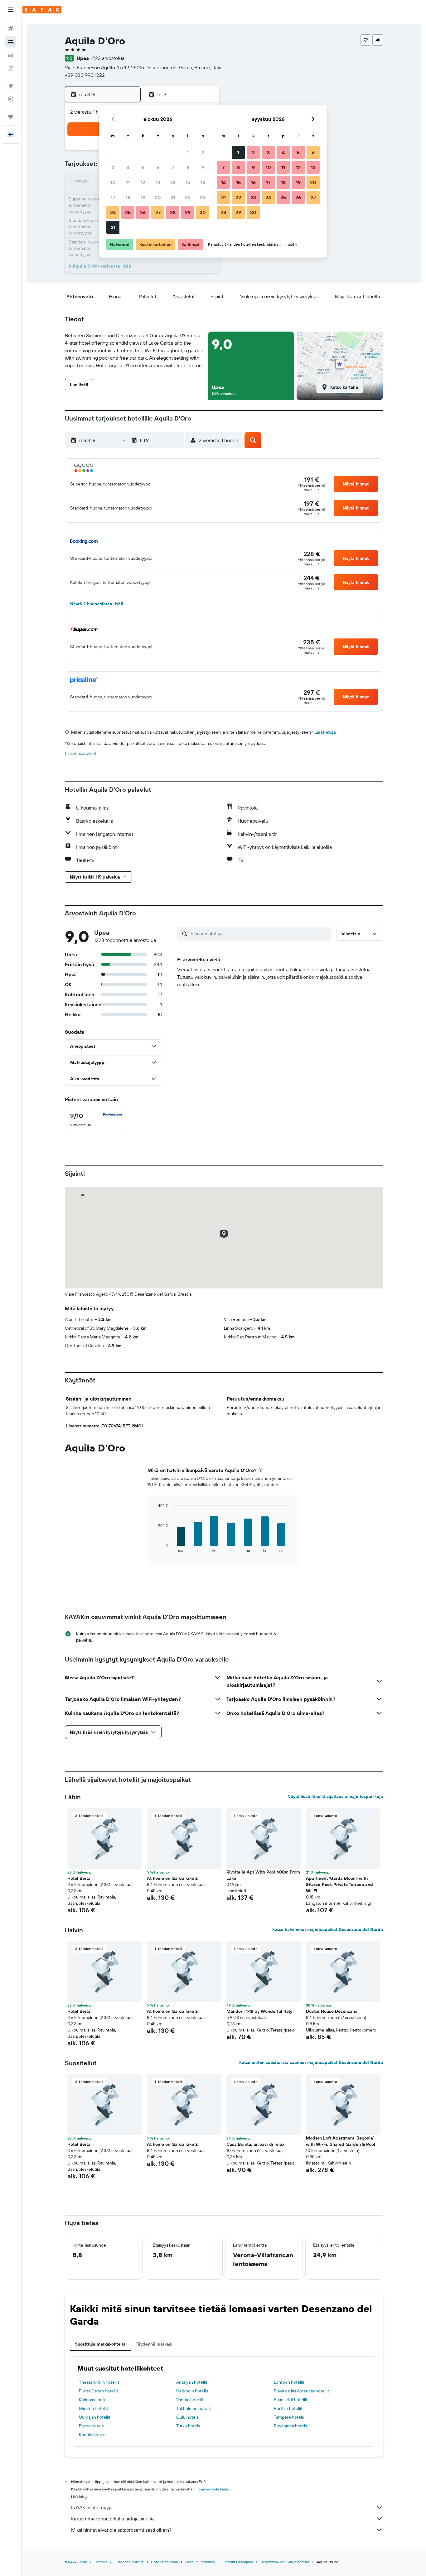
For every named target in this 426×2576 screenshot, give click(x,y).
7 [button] (173, 167)
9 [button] (203, 167)
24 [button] (113, 212)
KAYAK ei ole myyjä (92, 2507)
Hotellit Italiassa (164, 2562)
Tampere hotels (289, 2417)
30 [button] (203, 212)
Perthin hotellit (288, 2408)
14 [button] (173, 182)
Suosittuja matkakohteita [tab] (100, 2344)
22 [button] (188, 197)
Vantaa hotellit (190, 2400)
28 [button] (173, 212)
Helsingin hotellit (192, 2391)
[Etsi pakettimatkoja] (11, 68)
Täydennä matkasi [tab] (154, 2344)
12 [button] (143, 182)
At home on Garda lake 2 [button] (172, 1878)
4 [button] (128, 167)
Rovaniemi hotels (290, 2426)
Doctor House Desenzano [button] (332, 2011)
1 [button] (188, 152)
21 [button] (173, 197)
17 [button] (113, 197)
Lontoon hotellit (289, 2382)
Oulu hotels (187, 2417)
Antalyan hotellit (192, 2382)
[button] (11, 10)
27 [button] (158, 212)
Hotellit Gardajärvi (238, 2562)
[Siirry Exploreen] (11, 86)
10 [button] (113, 182)
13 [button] (158, 182)
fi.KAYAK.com (76, 2562)
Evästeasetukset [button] (81, 753)
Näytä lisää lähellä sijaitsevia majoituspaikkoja (335, 1796)
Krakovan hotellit (95, 2400)
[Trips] (11, 117)
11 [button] (128, 182)
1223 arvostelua (108, 58)
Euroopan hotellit (129, 2562)
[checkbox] (96, 1120)
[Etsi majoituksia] (11, 42)
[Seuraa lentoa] (11, 99)
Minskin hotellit (94, 2408)
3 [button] (113, 167)
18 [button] (128, 197)
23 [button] (203, 197)
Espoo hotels (91, 2426)
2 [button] (203, 152)
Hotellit (101, 2562)
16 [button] (203, 182)
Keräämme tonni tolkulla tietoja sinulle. (113, 2519)
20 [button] (158, 197)
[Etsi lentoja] (11, 29)
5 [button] (143, 167)
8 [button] (188, 167)
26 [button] (143, 212)
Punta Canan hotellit (99, 2391)
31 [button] (113, 227)
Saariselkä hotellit (291, 2400)
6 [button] (158, 167)
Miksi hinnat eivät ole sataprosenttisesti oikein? (121, 2530)
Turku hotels (188, 2426)
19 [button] (143, 197)
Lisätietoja (325, 732)
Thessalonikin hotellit (99, 2382)
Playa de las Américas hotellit (301, 2391)
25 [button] (128, 212)
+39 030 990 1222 (85, 75)
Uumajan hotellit (95, 2417)
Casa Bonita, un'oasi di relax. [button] (256, 2144)
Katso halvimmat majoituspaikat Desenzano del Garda (328, 1929)
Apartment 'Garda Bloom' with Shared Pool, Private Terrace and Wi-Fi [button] (339, 1884)
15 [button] (188, 182)
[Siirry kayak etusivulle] (42, 10)
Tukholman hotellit (194, 2408)
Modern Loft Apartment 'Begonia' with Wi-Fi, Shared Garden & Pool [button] (341, 2141)
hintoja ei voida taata (211, 2489)
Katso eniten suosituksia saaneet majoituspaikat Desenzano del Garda (311, 2062)
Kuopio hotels (92, 2435)
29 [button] (188, 212)
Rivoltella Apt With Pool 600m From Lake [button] (263, 1875)
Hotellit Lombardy (200, 2562)
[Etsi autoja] (11, 55)
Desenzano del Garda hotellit (285, 2562)
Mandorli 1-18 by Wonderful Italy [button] (259, 2011)
